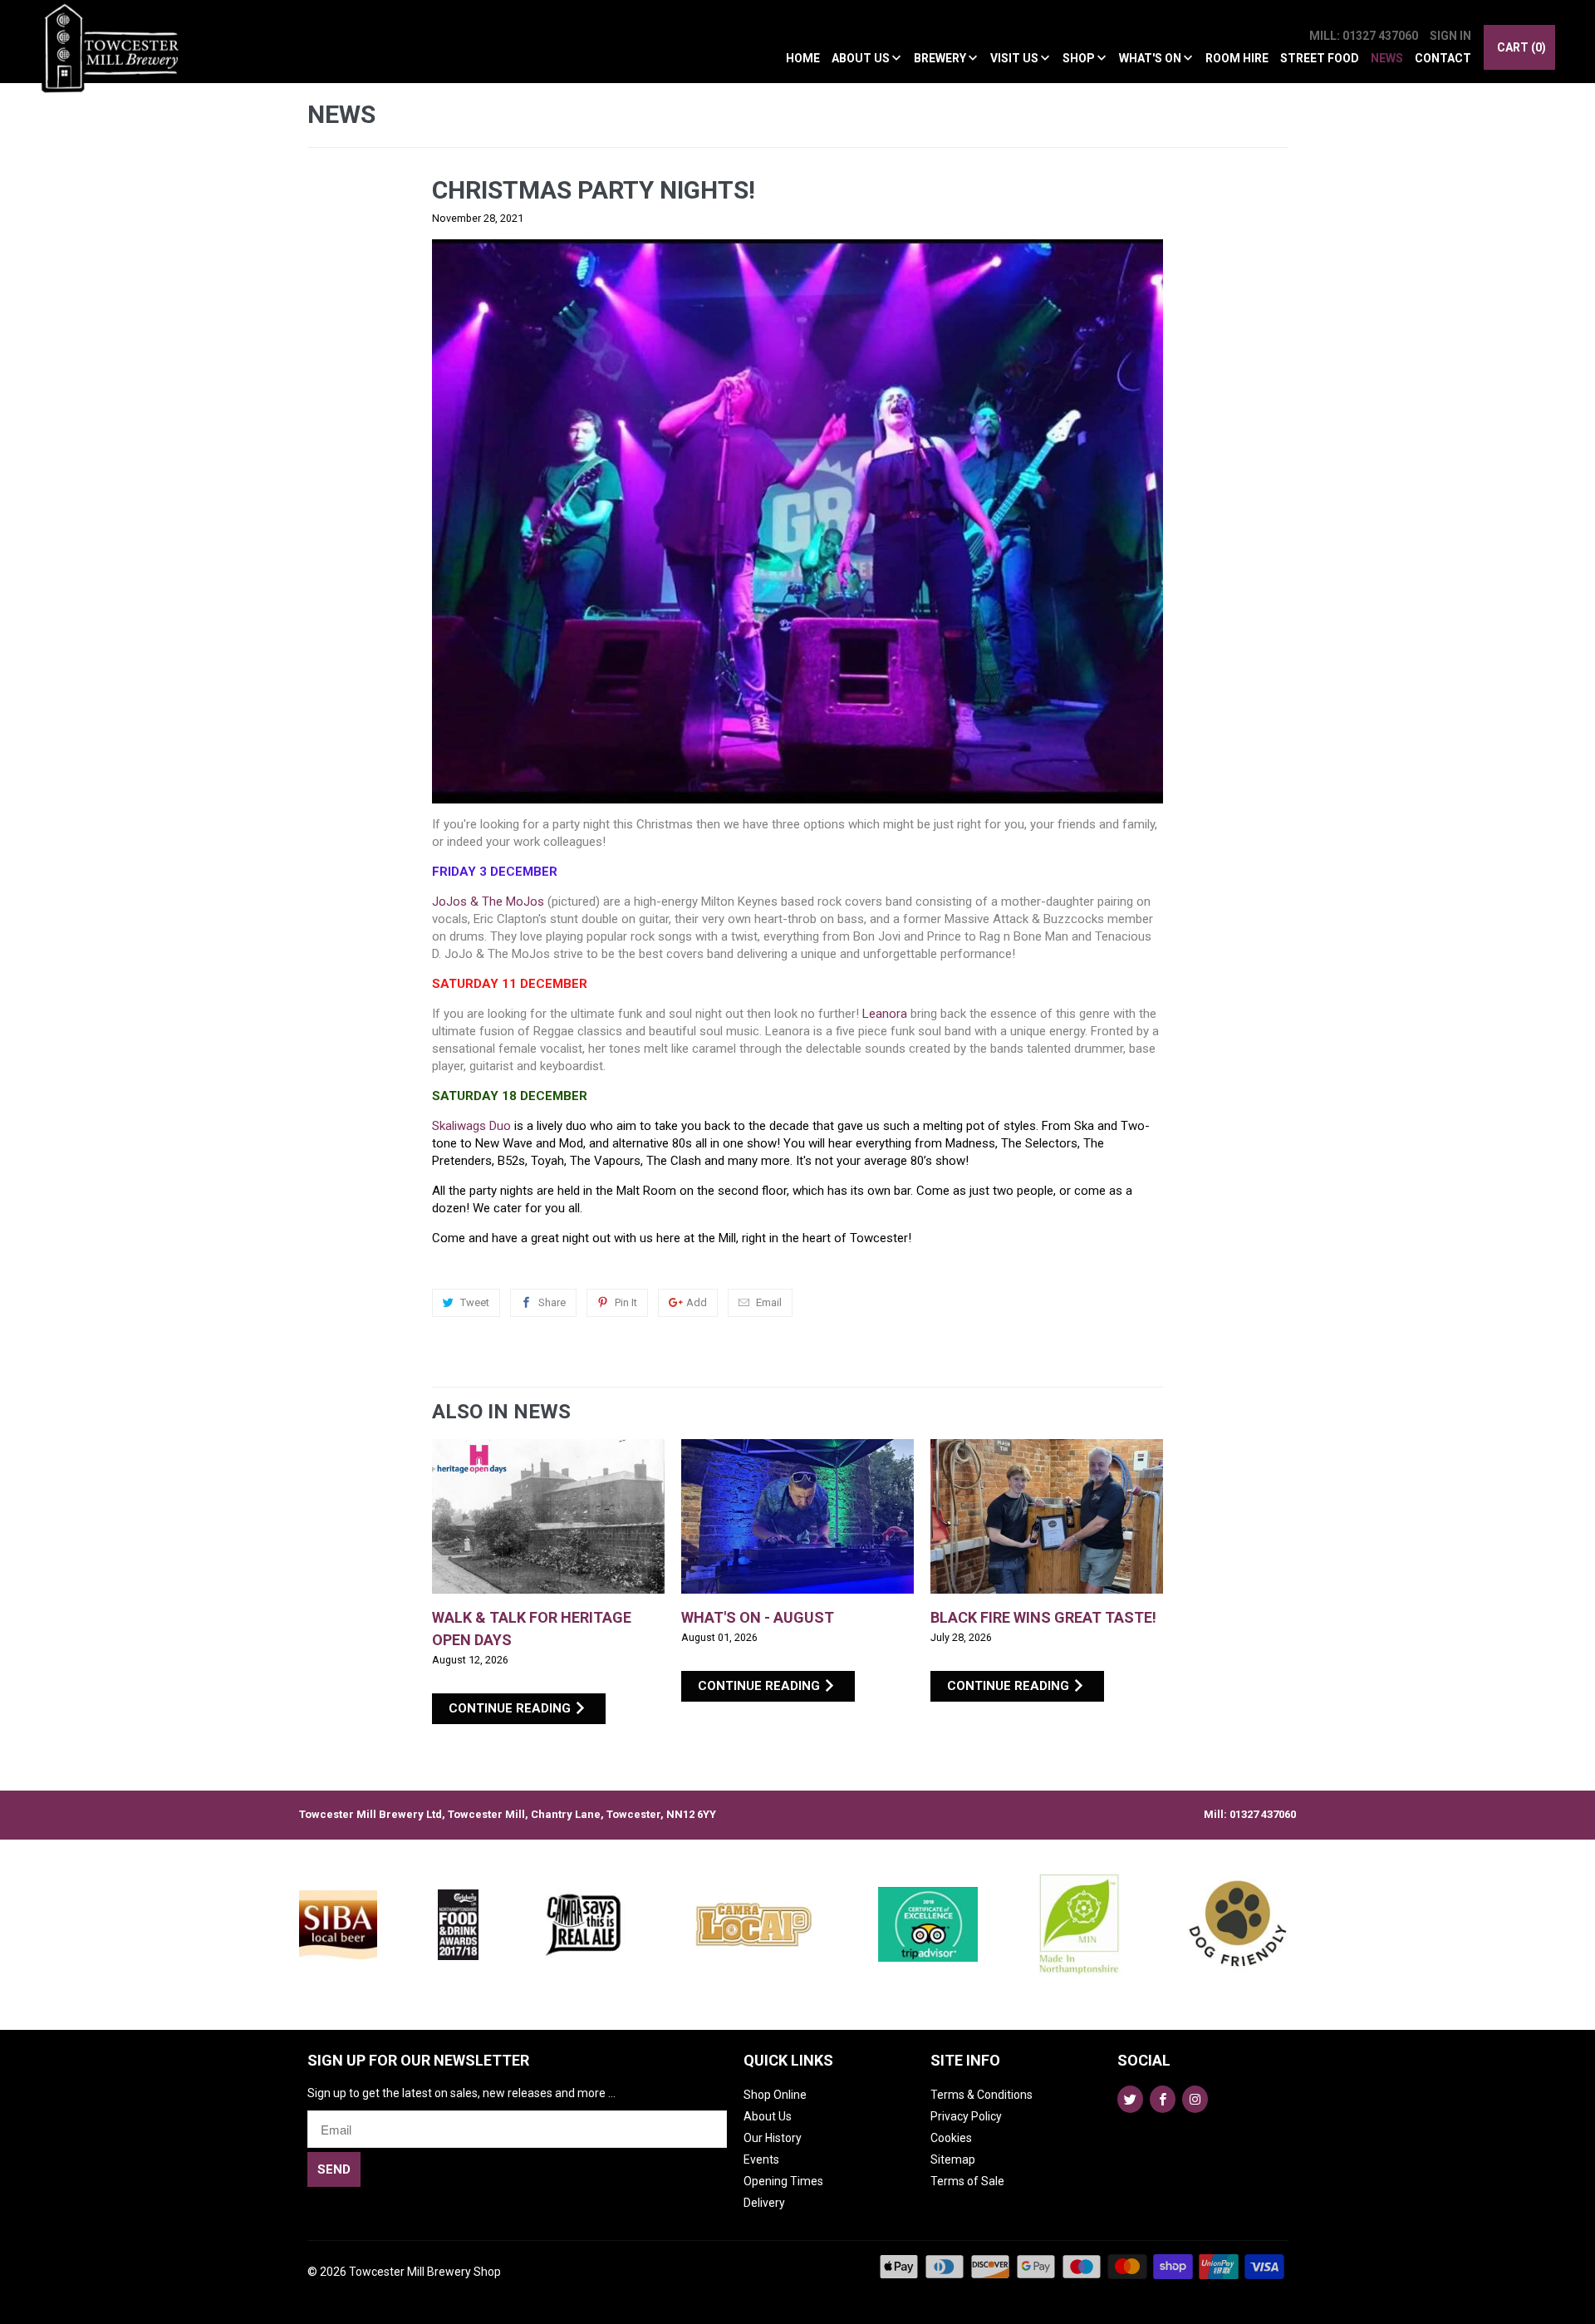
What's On (1151, 58)
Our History (773, 2138)
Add (697, 1302)
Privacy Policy (966, 2116)
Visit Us (1016, 58)
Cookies (951, 2138)
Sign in (1450, 36)
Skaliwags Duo (471, 1126)
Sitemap (953, 2159)
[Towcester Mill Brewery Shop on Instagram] (1195, 2099)
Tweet (475, 1302)
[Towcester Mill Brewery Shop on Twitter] (1130, 2099)
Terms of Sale (967, 2181)
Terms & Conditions (982, 2095)
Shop (1080, 58)
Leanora (885, 1014)
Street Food (1320, 58)
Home (803, 58)
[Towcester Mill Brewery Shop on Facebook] (1163, 2099)
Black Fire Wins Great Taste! (1043, 1617)
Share (552, 1302)
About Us (862, 58)
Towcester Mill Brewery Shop (425, 2272)
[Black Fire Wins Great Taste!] (1047, 1517)
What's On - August (758, 1617)
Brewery (941, 58)
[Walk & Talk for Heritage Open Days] (548, 1517)
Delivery (764, 2203)
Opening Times (783, 2181)
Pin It (626, 1302)
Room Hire (1237, 58)
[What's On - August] (797, 1516)
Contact (1443, 58)
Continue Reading (511, 1708)
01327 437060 (1263, 1814)
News (1387, 58)
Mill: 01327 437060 (1364, 36)
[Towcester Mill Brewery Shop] (115, 58)
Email (769, 1302)
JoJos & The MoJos (488, 902)
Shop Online (775, 2095)
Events (761, 2159)
